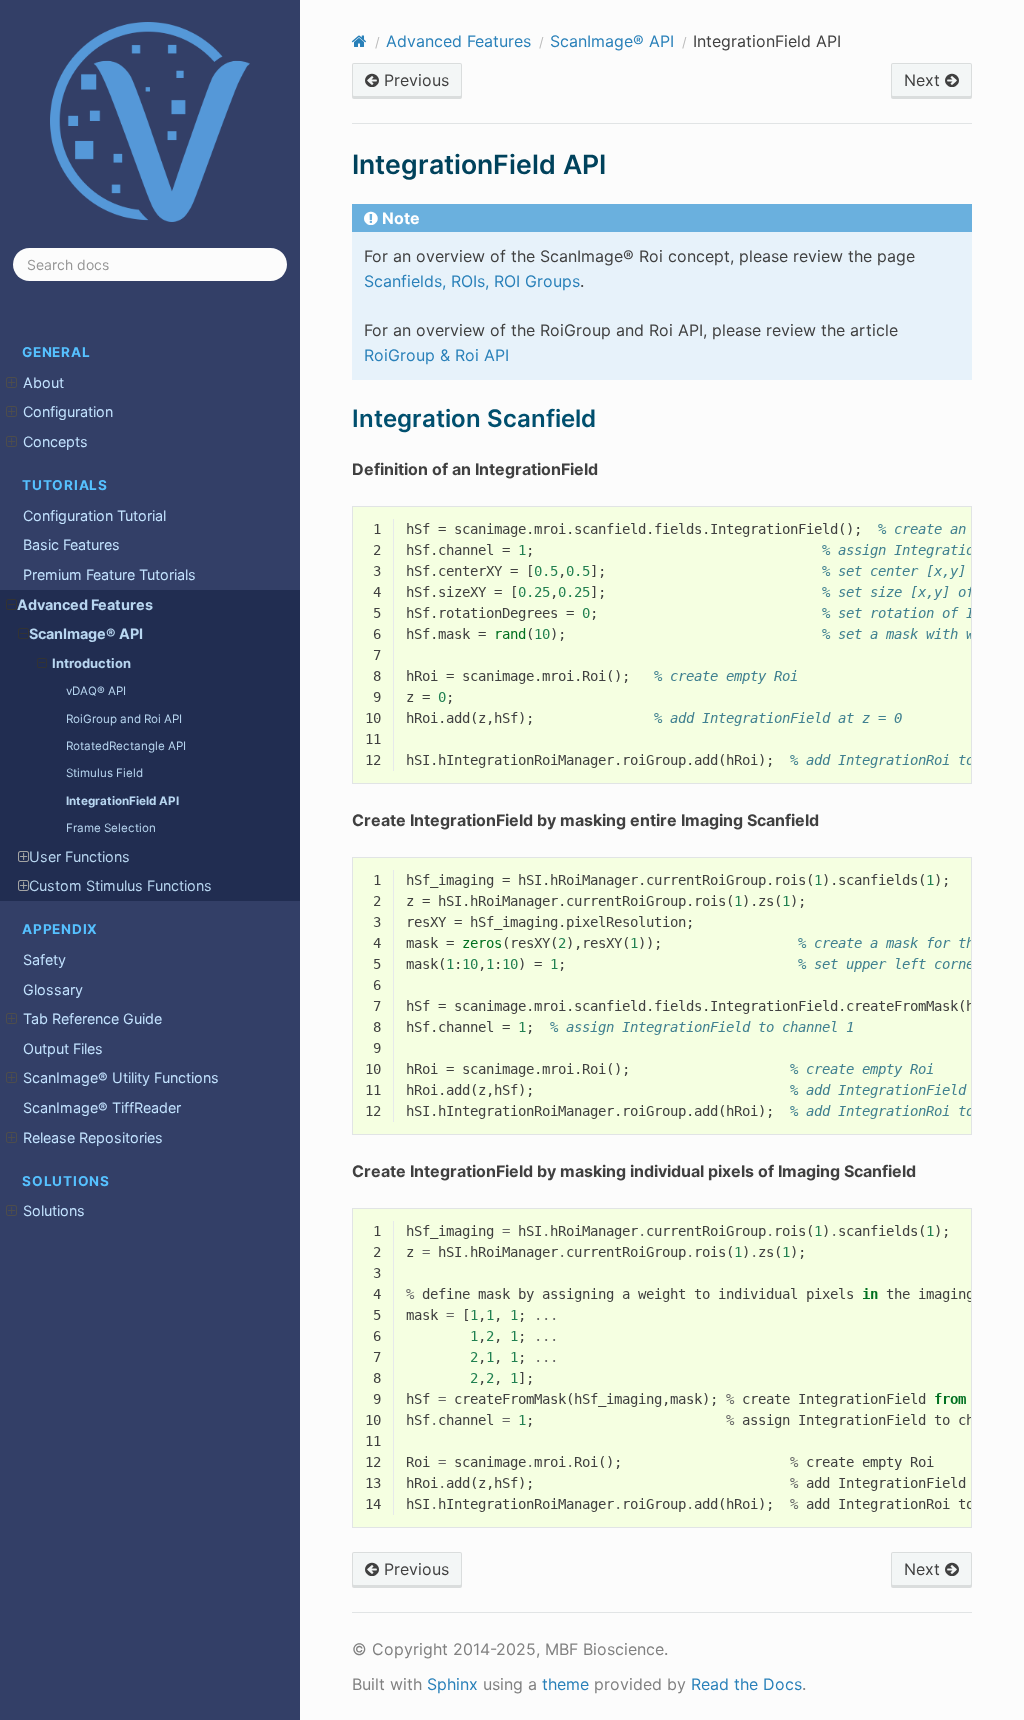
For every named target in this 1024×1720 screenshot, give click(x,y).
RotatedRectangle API (126, 746)
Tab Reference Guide (92, 1018)
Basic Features (71, 544)
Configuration (68, 411)
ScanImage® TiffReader (102, 1107)
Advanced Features (85, 604)
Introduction (91, 663)
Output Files (63, 1048)
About (43, 382)
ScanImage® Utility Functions (121, 1077)
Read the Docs (746, 1684)
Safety (44, 959)
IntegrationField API (122, 801)
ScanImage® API (86, 633)
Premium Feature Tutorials (109, 574)
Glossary (53, 989)
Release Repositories (93, 1137)
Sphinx (452, 1684)
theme (565, 1684)
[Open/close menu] (11, 383)
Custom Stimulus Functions (120, 885)
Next (924, 80)
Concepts (55, 441)
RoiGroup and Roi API (124, 719)
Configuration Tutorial (94, 515)
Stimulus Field (104, 773)
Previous (414, 80)
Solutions (54, 1210)
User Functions (79, 856)
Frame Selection (111, 828)
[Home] (359, 41)
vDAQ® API (96, 691)
